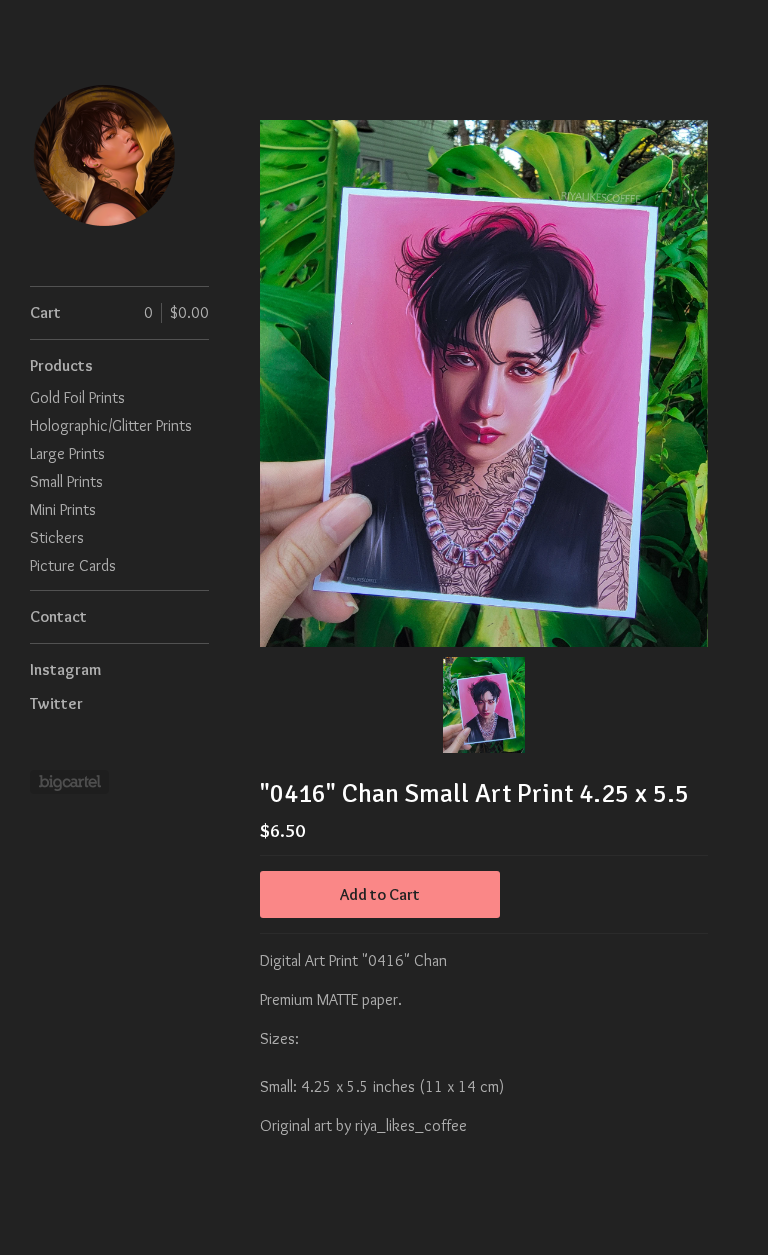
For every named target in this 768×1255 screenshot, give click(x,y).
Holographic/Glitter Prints (111, 425)
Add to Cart (380, 894)
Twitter (56, 703)
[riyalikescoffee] (105, 154)
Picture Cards (73, 565)
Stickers (57, 537)
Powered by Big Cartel (69, 782)
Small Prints (66, 481)
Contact (58, 616)
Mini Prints (63, 509)
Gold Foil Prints (77, 397)
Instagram (65, 669)
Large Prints (67, 453)
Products (61, 365)
